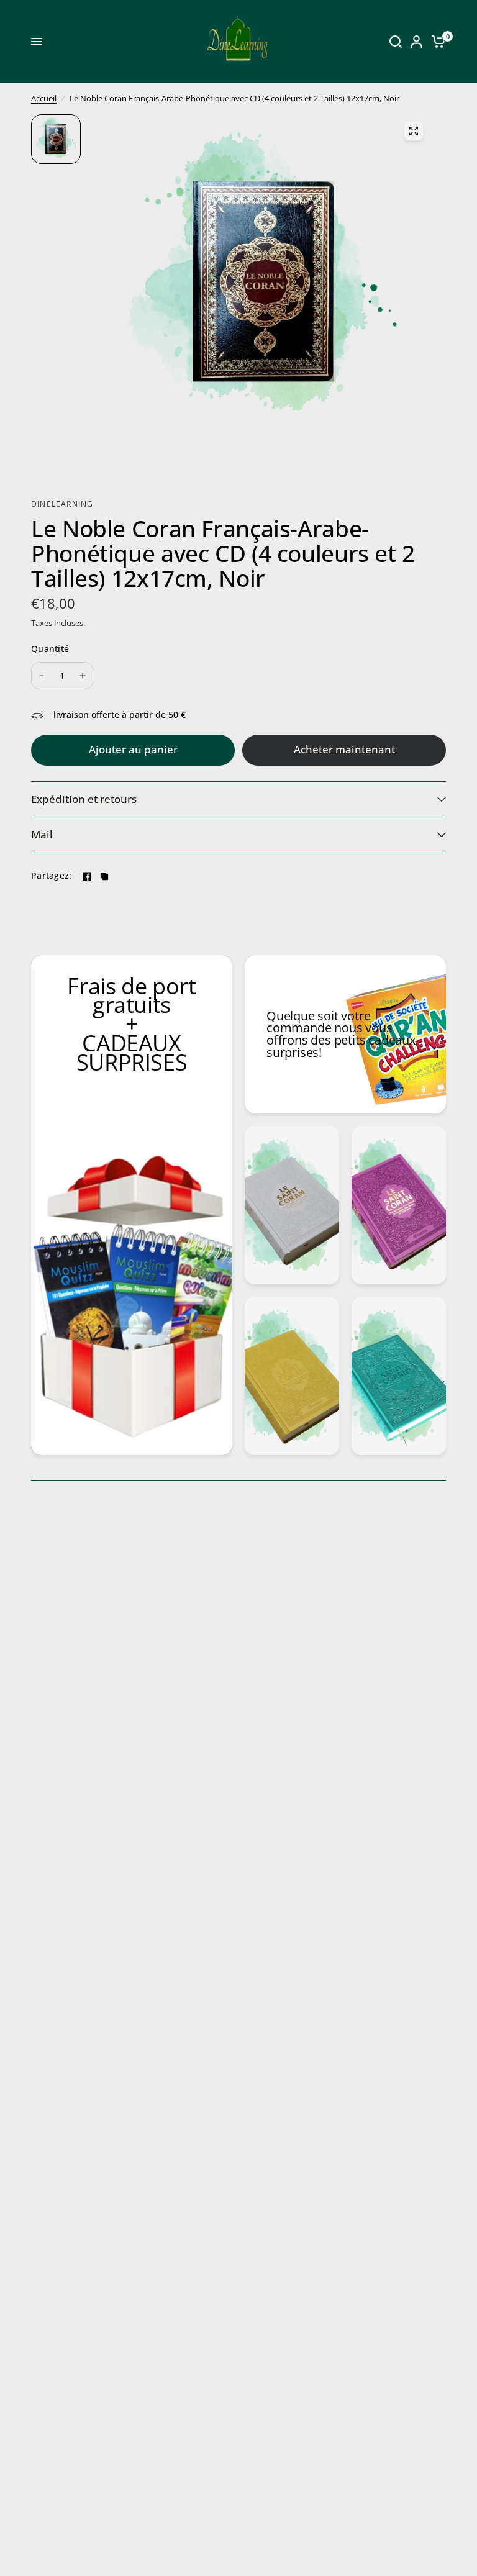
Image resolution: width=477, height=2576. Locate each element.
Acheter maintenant (344, 749)
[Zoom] (414, 131)
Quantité (50, 649)
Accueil (44, 98)
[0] (436, 41)
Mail (42, 834)
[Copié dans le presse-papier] (104, 876)
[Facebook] (87, 876)
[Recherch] (396, 41)
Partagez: (52, 876)
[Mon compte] (416, 41)
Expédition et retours (84, 799)
